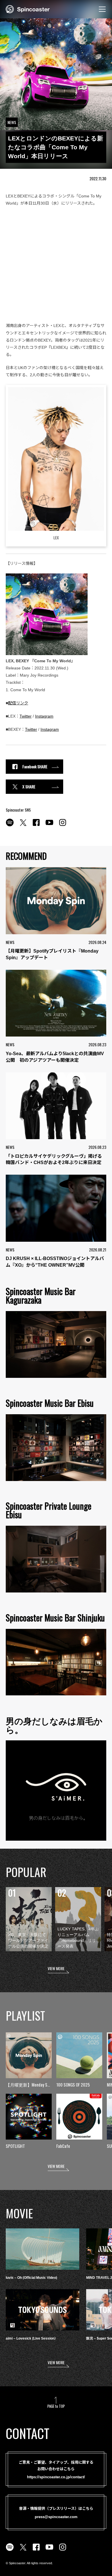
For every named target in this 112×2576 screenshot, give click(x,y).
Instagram (44, 716)
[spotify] (10, 826)
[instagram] (63, 826)
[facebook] (36, 826)
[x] (23, 826)
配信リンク (18, 703)
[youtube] (49, 826)
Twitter (26, 716)
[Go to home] (28, 9)
